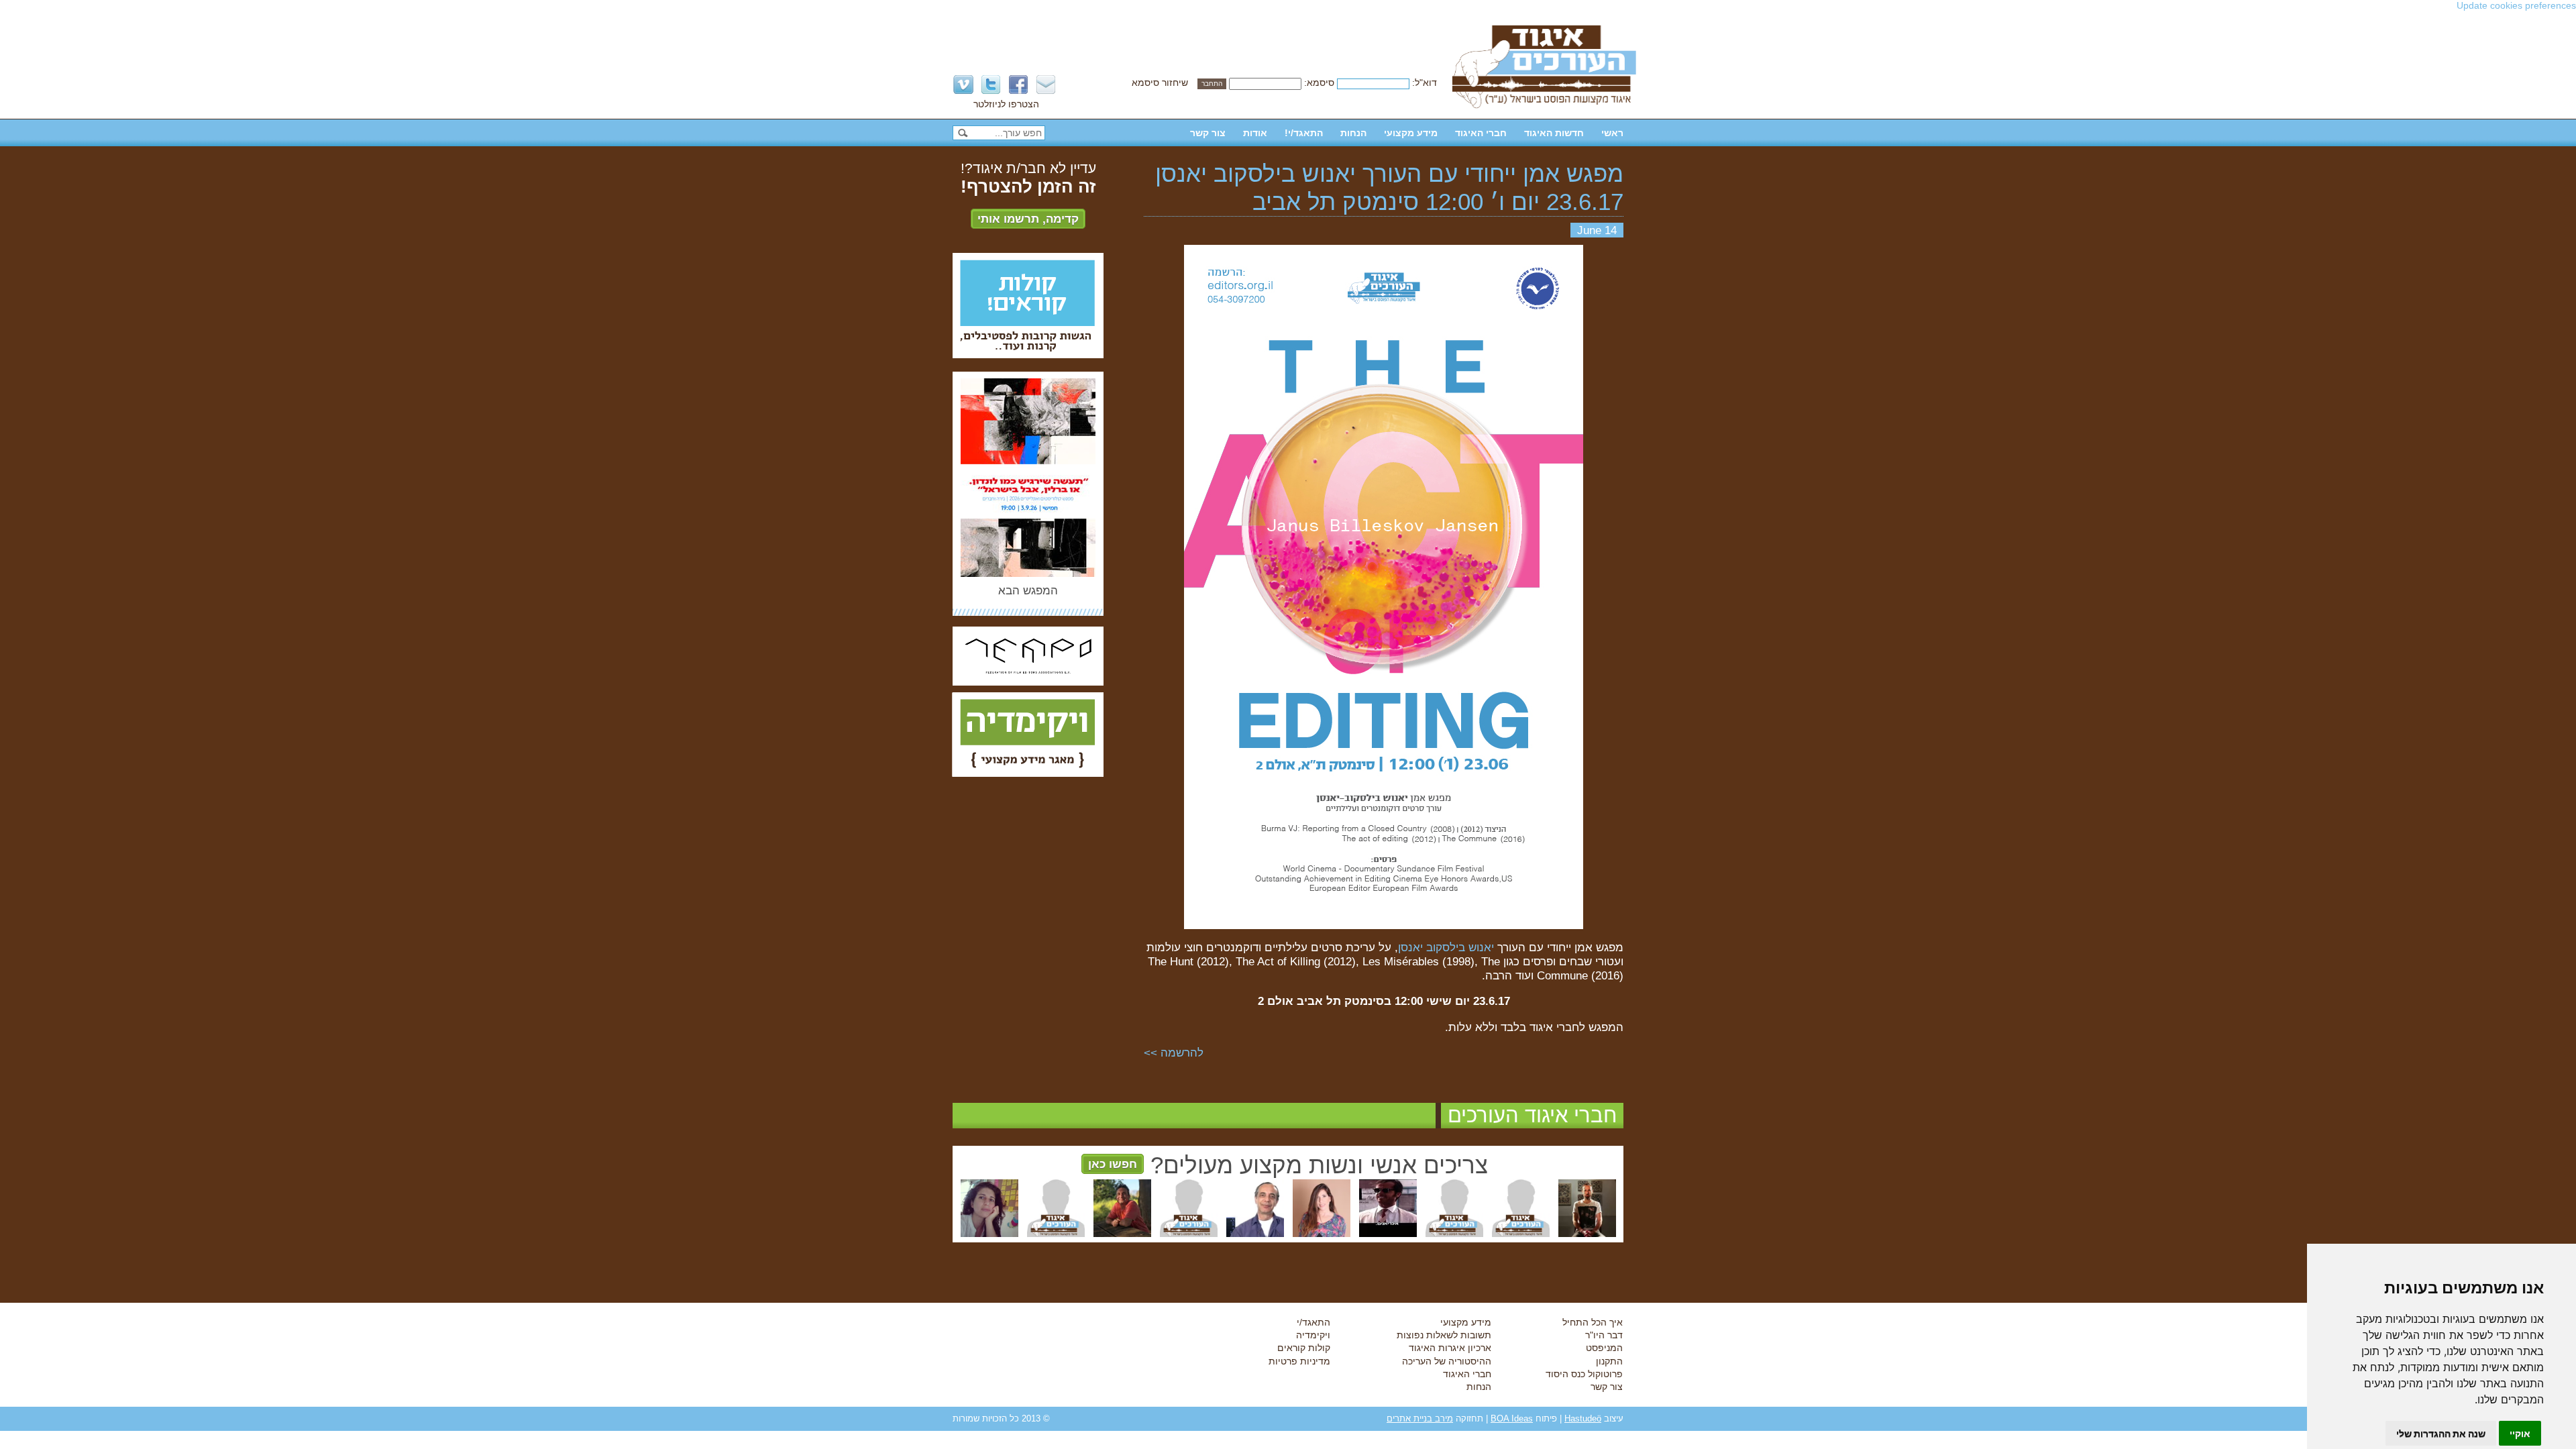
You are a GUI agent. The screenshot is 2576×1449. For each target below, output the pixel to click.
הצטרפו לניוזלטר (1006, 104)
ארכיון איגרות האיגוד (1450, 1348)
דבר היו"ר (1604, 1335)
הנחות (1353, 133)
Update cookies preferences (2516, 5)
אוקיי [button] (2520, 1433)
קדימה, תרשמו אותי (1028, 219)
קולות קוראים (1304, 1348)
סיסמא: (1319, 83)
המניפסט (1604, 1348)
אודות (1255, 133)
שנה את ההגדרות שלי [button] (2441, 1433)
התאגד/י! (1304, 133)
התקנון (1609, 1361)
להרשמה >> (1174, 1053)
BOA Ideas (1512, 1418)
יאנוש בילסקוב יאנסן (1446, 947)
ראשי (1612, 133)
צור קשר (1208, 133)
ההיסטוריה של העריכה (1447, 1361)
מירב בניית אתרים (1420, 1418)
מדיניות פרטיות (1299, 1361)
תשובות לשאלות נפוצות (1444, 1335)
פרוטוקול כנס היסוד (1584, 1374)
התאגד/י (1313, 1322)
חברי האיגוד (1481, 133)
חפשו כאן (1113, 1164)
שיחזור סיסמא (1160, 83)
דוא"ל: (1425, 83)
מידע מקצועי (1411, 133)
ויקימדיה (1313, 1335)
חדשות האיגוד (1554, 133)
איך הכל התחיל (1593, 1322)
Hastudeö (1583, 1418)
